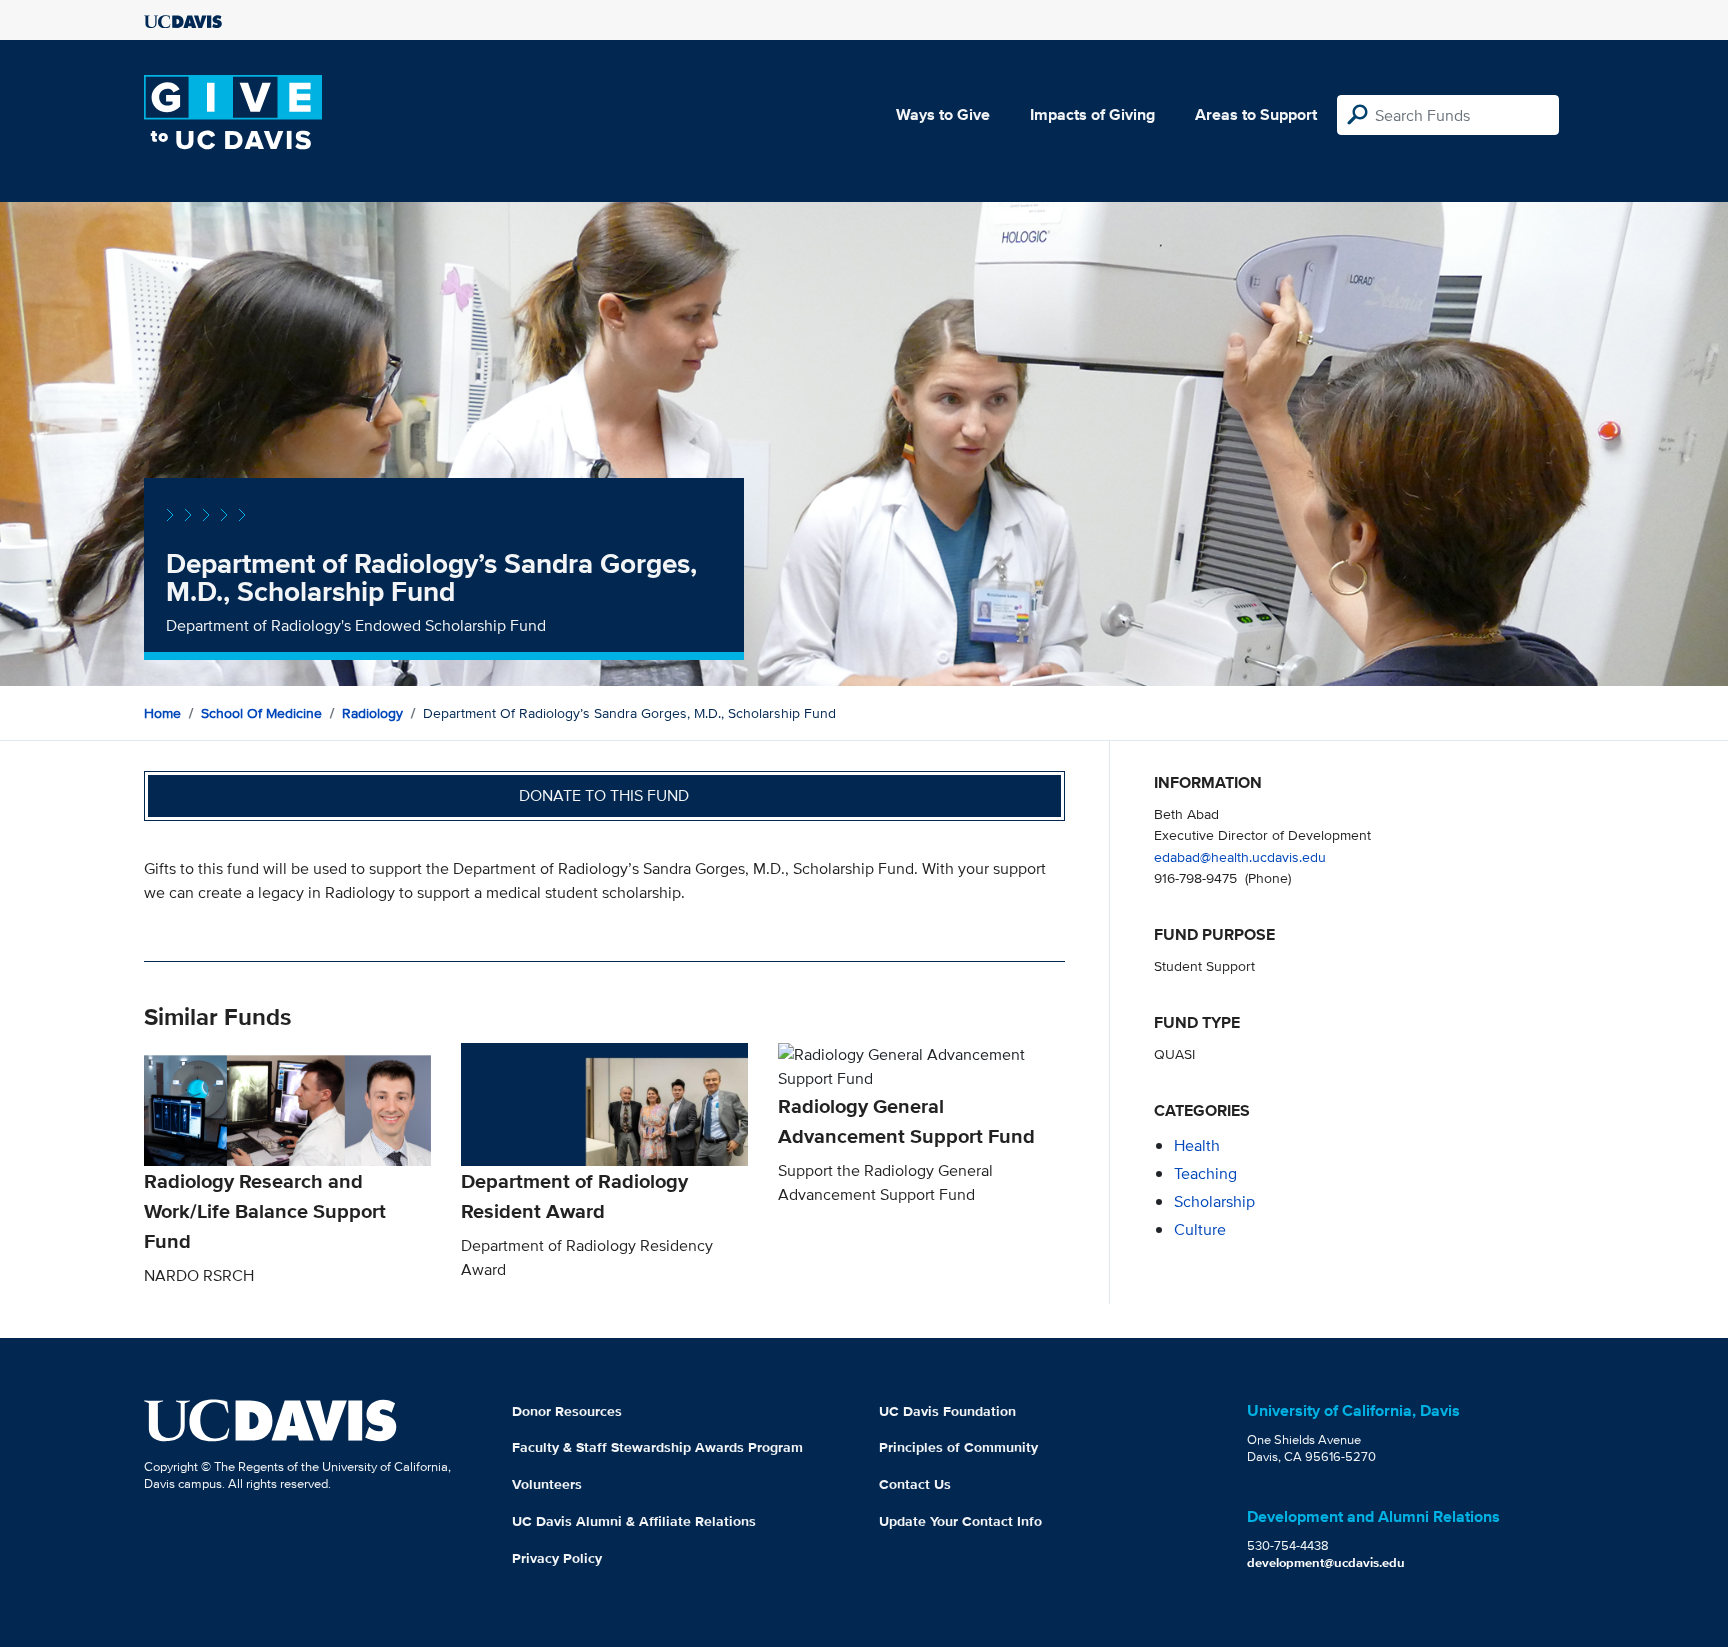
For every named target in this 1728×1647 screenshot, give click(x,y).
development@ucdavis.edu (1326, 1562)
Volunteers (547, 1484)
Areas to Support (1256, 114)
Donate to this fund (604, 795)
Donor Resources (567, 1411)
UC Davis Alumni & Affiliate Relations (634, 1521)
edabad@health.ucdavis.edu (1240, 856)
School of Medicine (261, 713)
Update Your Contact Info (960, 1521)
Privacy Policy (557, 1558)
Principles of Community (958, 1447)
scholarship (1214, 1201)
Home (162, 713)
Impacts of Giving (1092, 114)
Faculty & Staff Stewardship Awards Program (657, 1447)
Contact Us (915, 1484)
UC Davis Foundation (947, 1411)
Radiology (372, 713)
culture (1200, 1229)
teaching (1205, 1173)
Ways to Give (943, 114)
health (1197, 1145)
